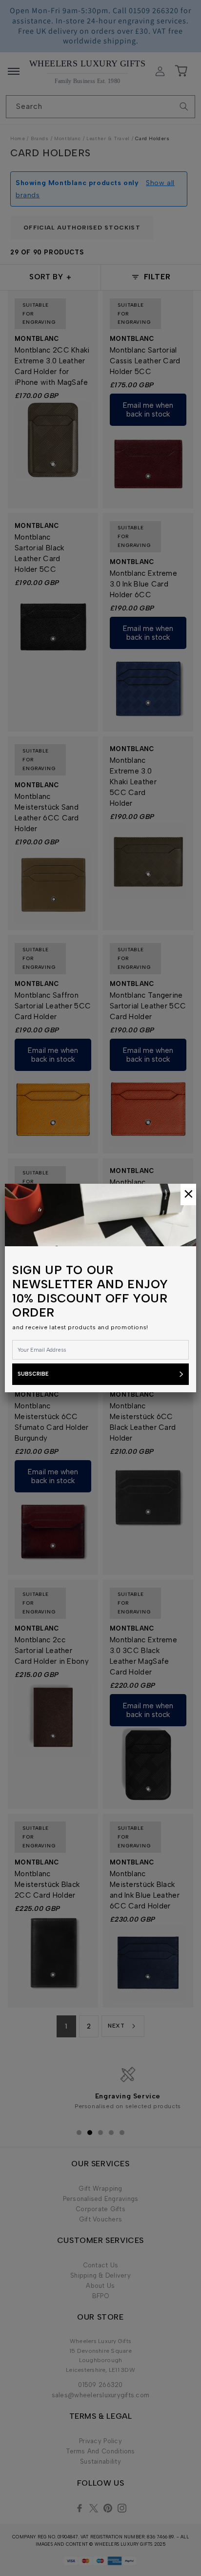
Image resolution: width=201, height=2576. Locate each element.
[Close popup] (188, 1194)
